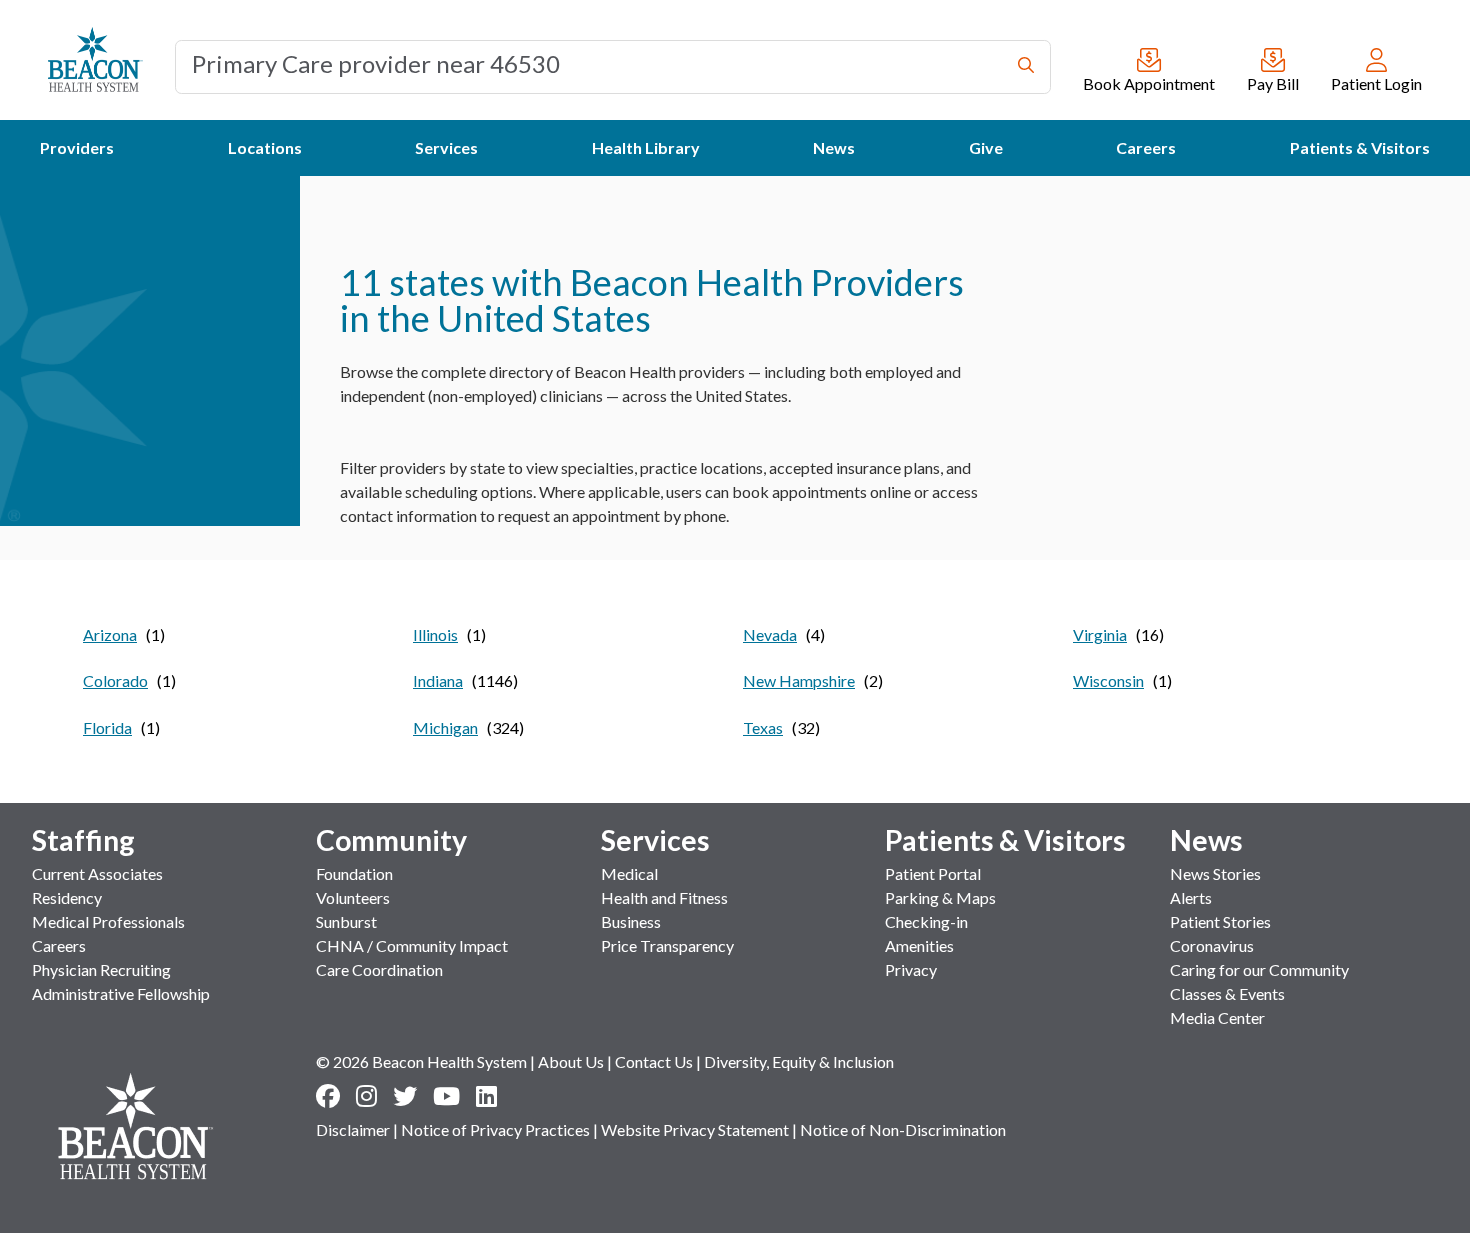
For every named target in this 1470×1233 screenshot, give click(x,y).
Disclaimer (353, 1129)
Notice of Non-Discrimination (903, 1129)
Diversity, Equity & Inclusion (799, 1061)
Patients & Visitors (1005, 840)
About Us (571, 1061)
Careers (59, 945)
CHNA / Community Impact (412, 945)
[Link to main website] (95, 60)
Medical (629, 873)
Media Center (1217, 1017)
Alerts (1191, 897)
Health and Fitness (664, 897)
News (1206, 840)
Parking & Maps (940, 897)
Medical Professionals (108, 921)
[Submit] (1026, 67)
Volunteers (353, 897)
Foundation (354, 873)
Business (631, 921)
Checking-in (926, 921)
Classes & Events (1227, 993)
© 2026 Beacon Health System (421, 1061)
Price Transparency (667, 945)
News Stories (1215, 873)
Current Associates (97, 873)
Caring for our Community (1259, 969)
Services (655, 840)
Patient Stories (1220, 921)
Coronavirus (1212, 945)
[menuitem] (77, 148)
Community (391, 840)
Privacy (911, 969)
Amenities (919, 945)
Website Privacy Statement (695, 1129)
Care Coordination (379, 969)
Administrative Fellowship (121, 993)
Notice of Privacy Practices (495, 1129)
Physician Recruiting (101, 969)
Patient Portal (933, 873)
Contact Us (654, 1061)
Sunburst (346, 921)
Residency (67, 897)
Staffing (83, 840)
